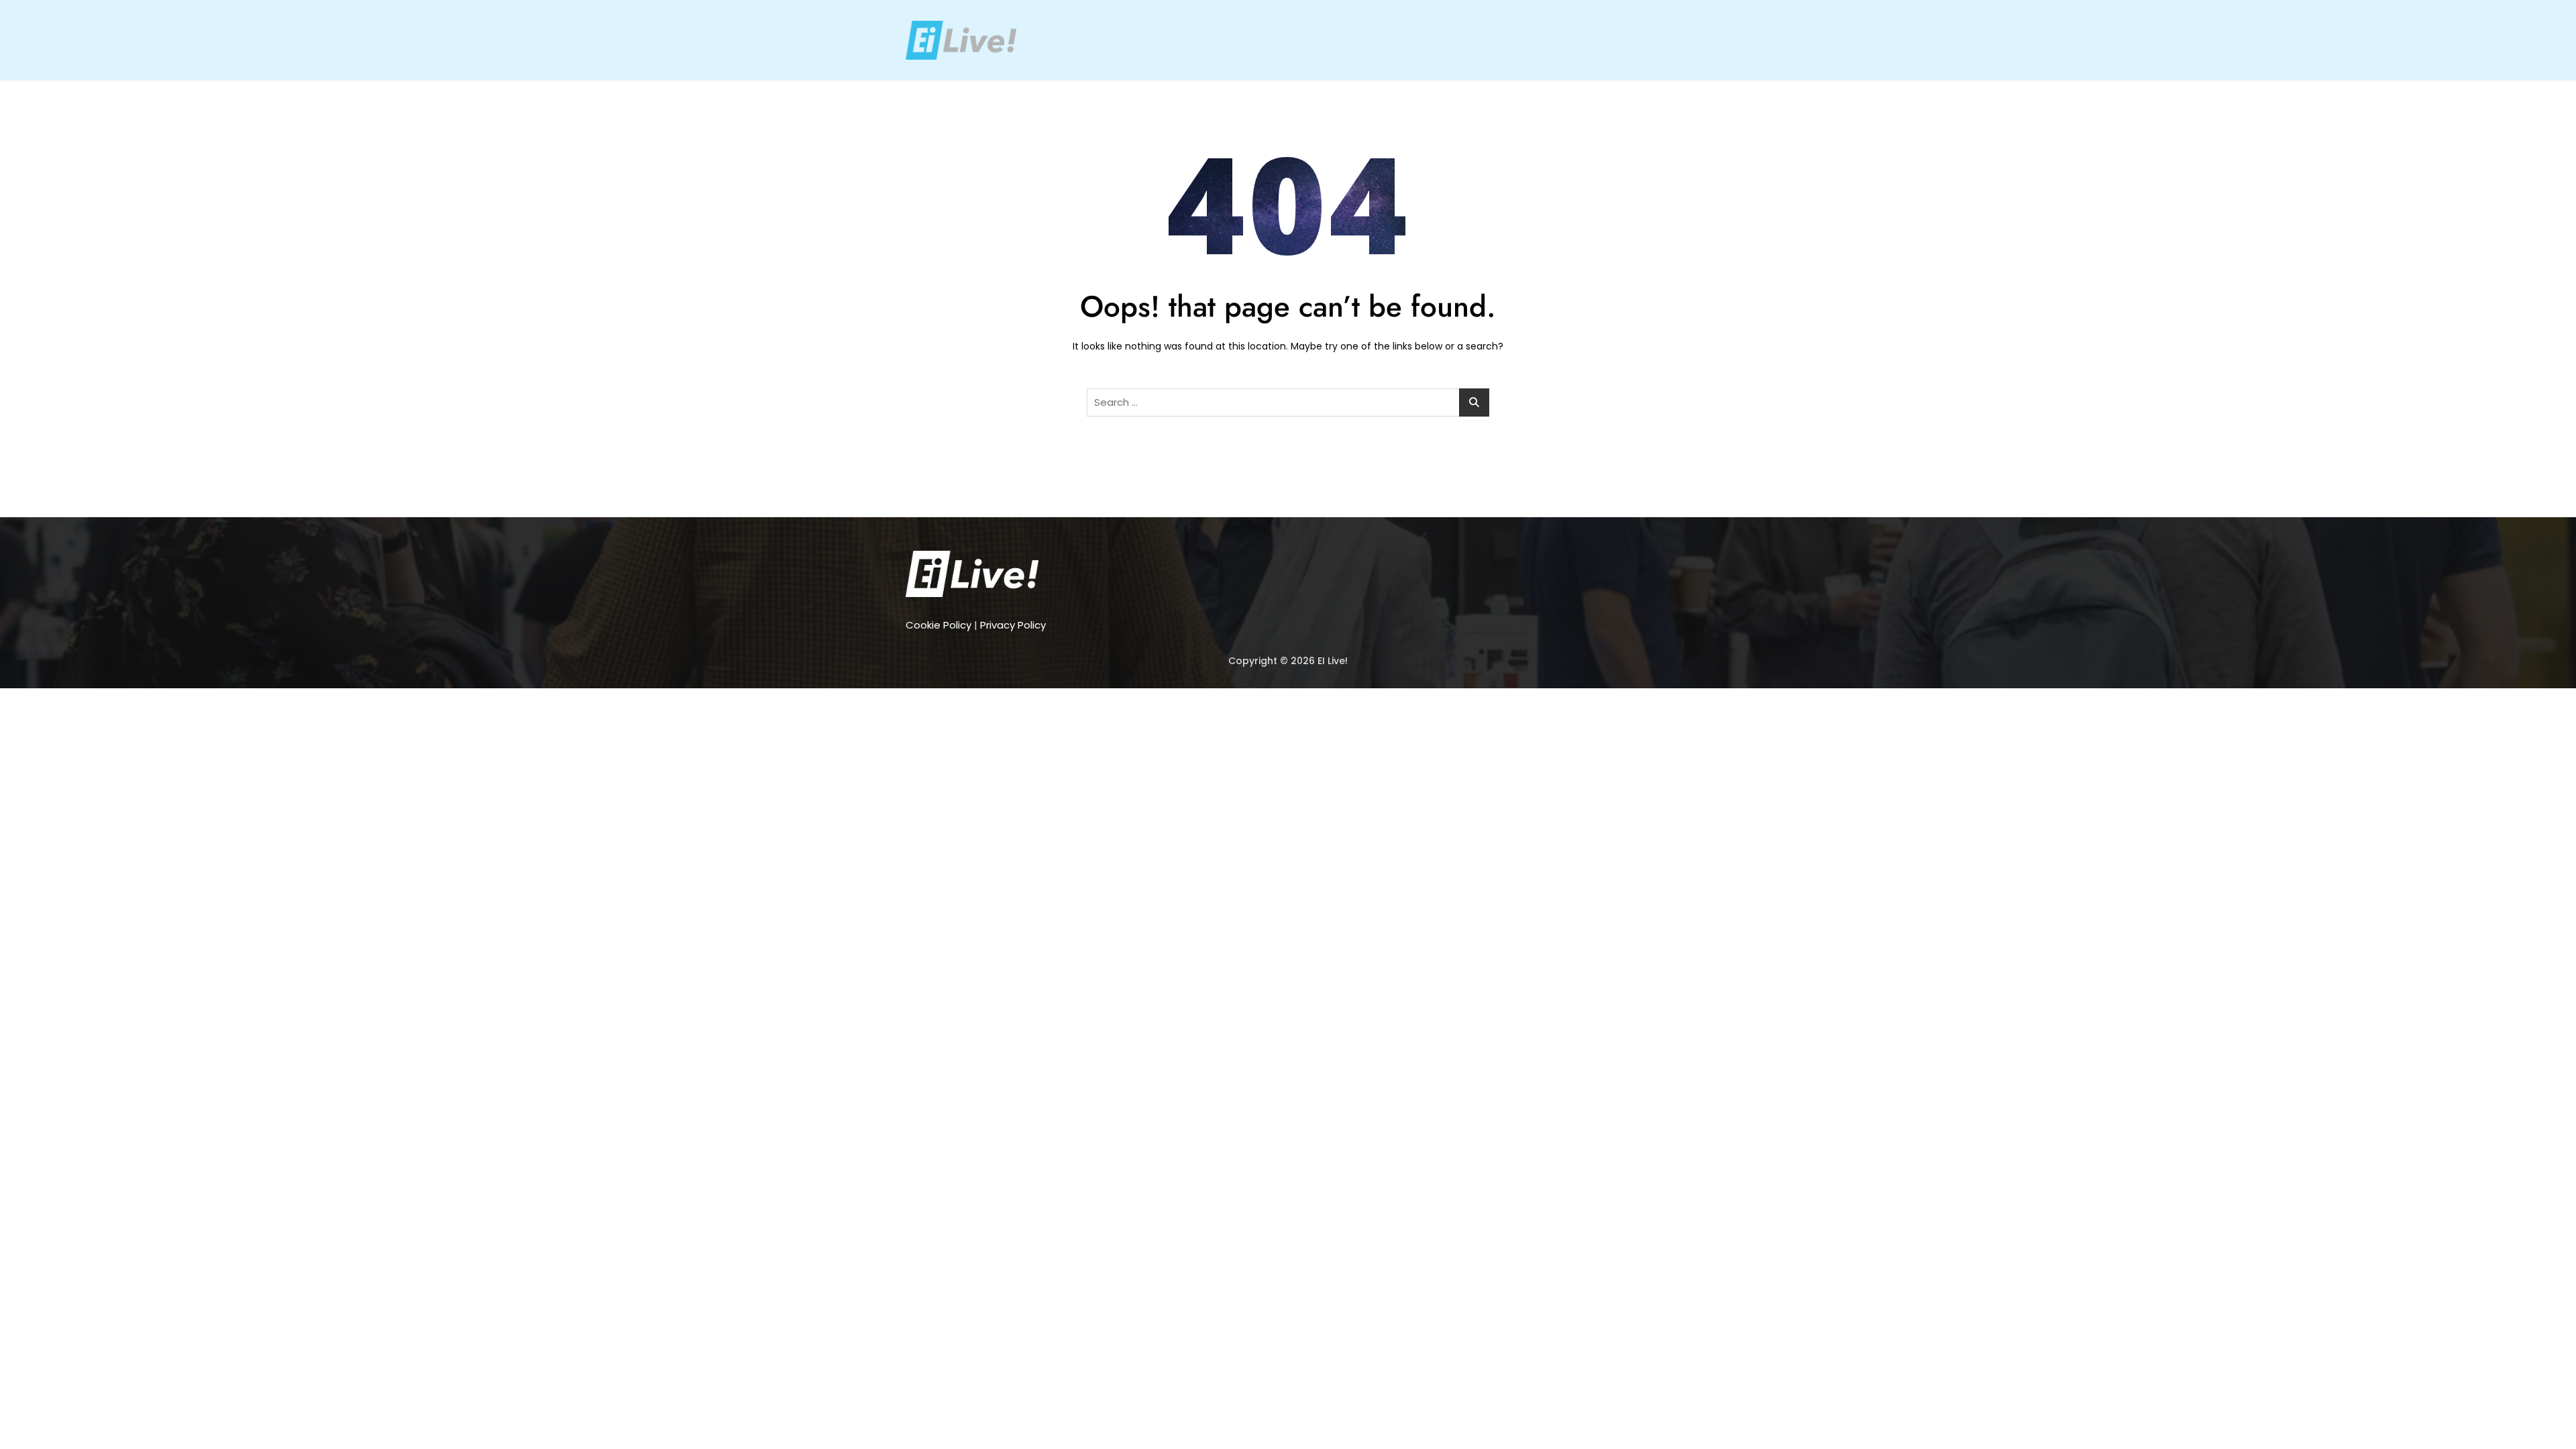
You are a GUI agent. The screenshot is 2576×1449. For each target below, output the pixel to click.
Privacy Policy (1013, 625)
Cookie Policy (938, 625)
